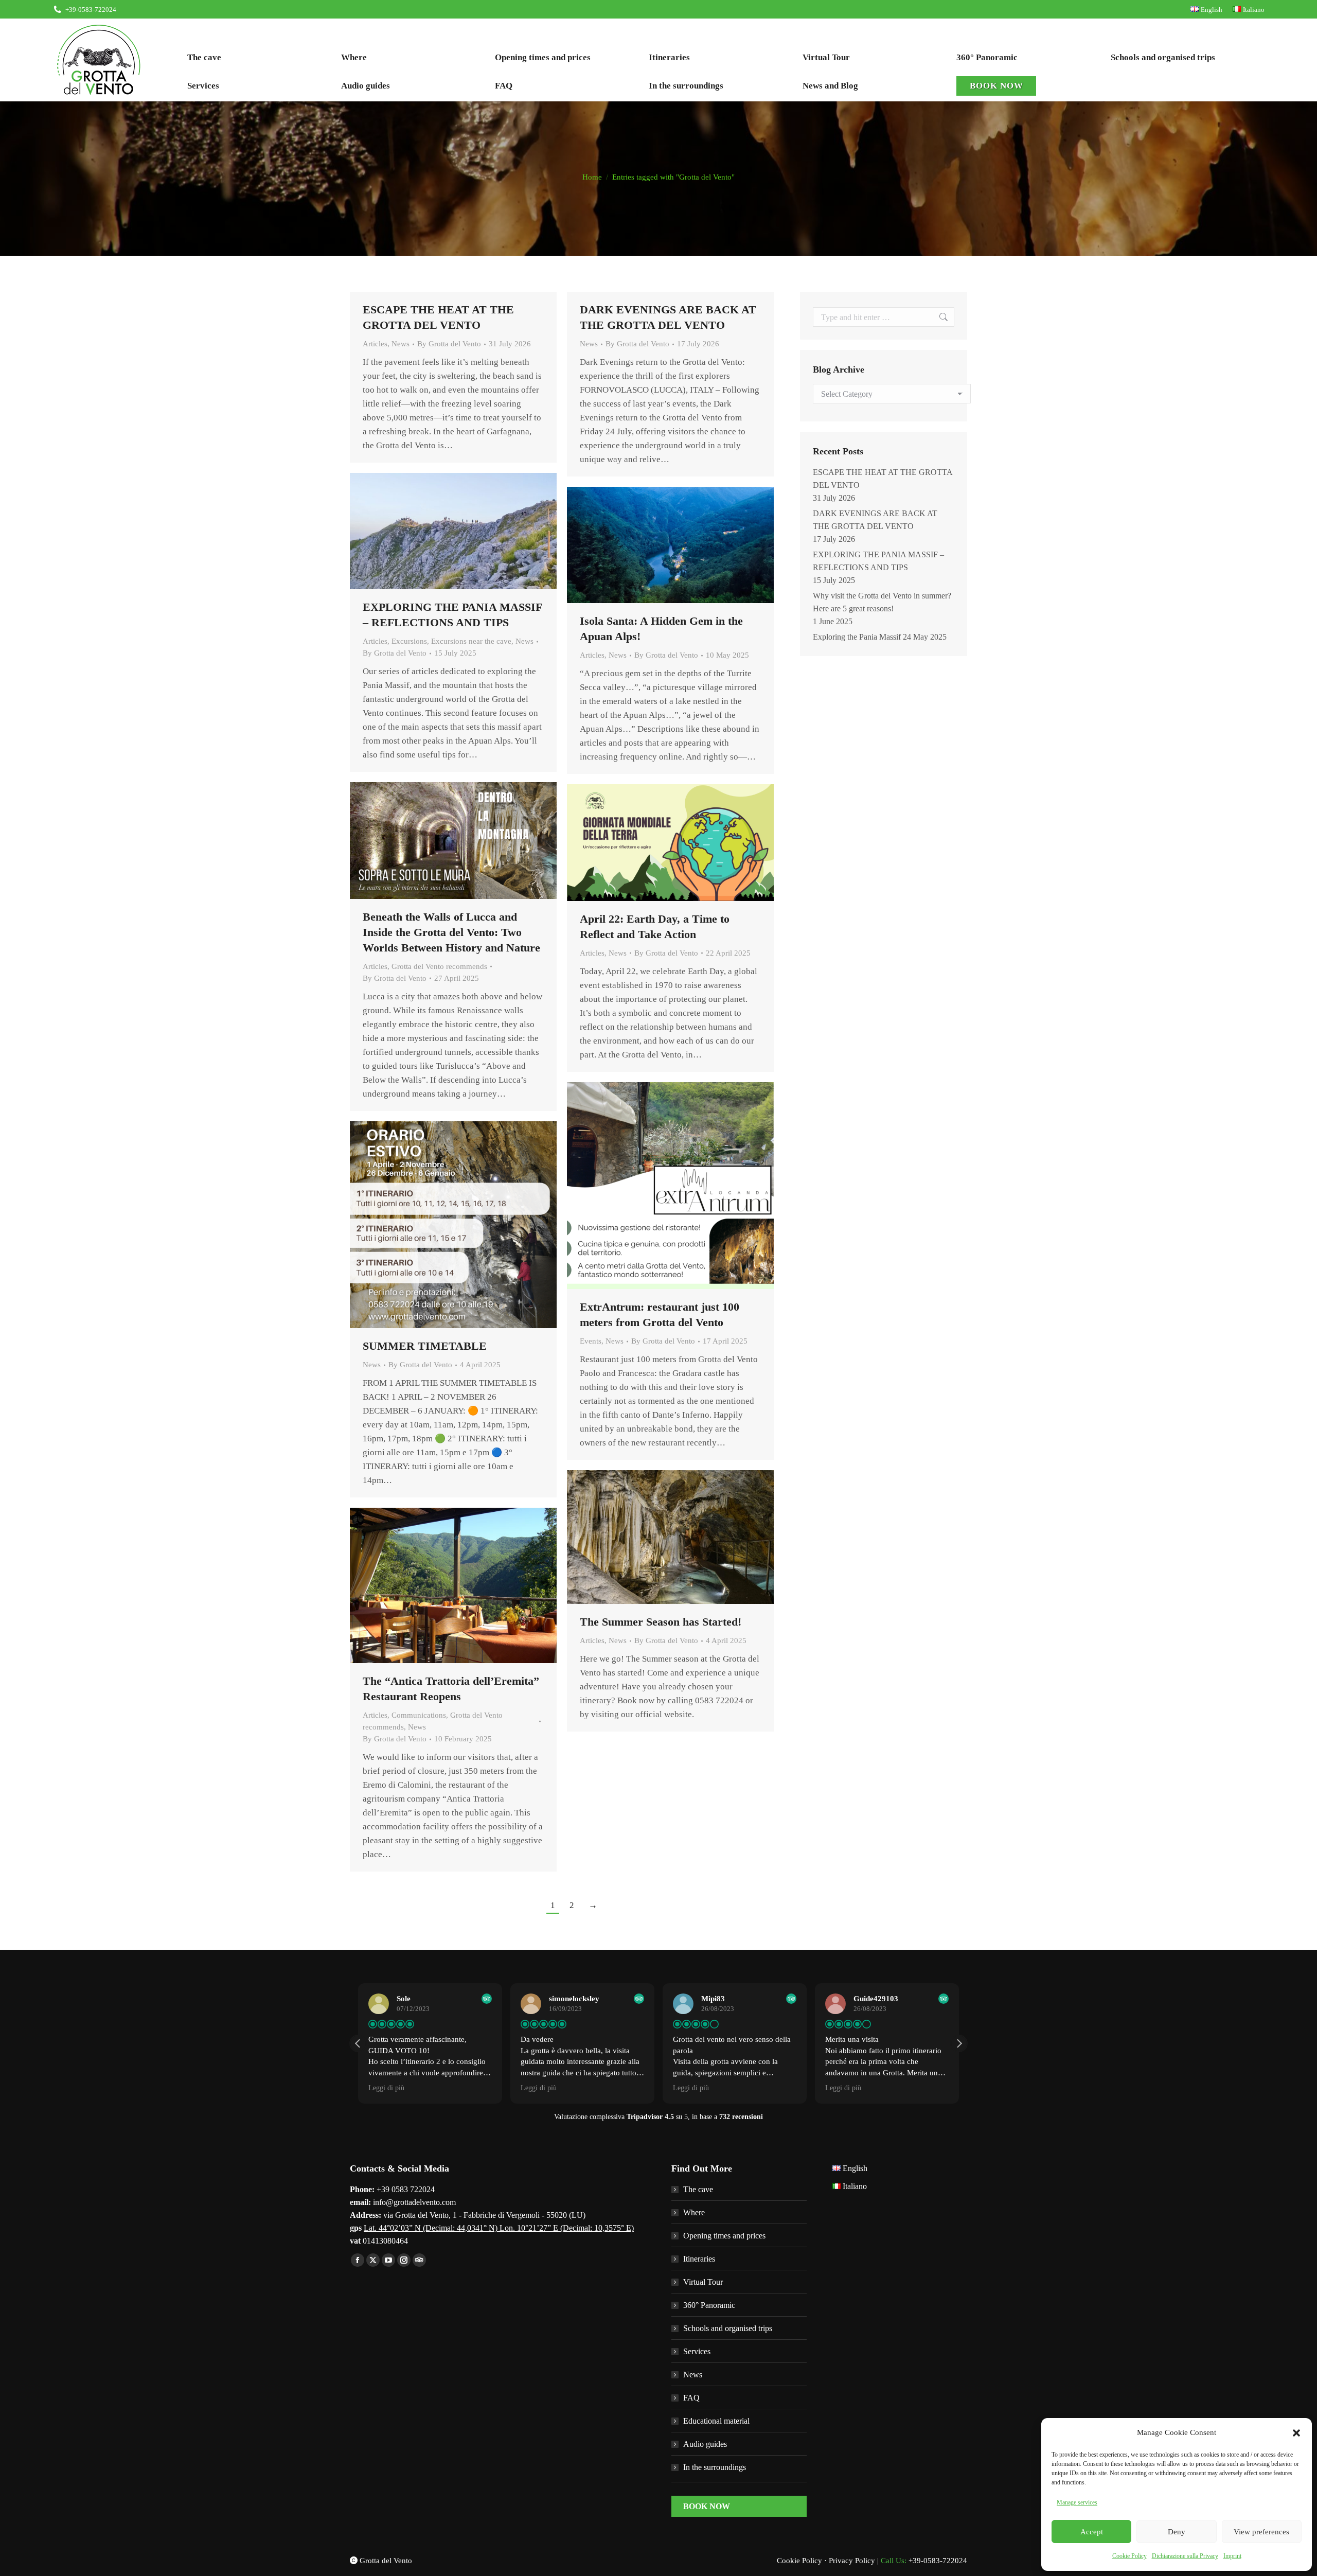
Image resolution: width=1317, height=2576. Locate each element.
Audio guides (705, 2444)
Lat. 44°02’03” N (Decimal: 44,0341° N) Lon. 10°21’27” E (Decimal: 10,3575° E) (499, 2228)
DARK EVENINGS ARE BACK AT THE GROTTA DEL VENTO (875, 520)
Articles (375, 344)
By (449, 344)
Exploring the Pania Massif (857, 637)
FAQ (691, 2398)
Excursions (409, 641)
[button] (1296, 2433)
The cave (698, 2189)
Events (591, 1341)
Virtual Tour (703, 2282)
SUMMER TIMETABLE (425, 1346)
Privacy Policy (852, 2561)
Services (697, 2351)
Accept (1092, 2532)
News (401, 344)
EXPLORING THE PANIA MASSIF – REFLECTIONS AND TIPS (878, 561)
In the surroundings (715, 2467)
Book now (707, 2506)
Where (694, 2212)
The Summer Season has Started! (661, 1622)
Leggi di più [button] (386, 2088)
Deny (1177, 2532)
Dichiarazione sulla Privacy (1185, 2556)
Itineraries (699, 2259)
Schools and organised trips (728, 2328)
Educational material (716, 2421)
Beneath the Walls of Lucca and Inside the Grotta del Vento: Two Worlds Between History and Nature (451, 932)
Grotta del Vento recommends (439, 966)
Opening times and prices (724, 2236)
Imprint (1232, 2556)
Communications (419, 1715)
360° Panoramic (709, 2305)
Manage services (1077, 2502)
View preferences (1261, 2532)
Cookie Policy (1129, 2556)
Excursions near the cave (471, 641)
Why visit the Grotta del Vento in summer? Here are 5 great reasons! (882, 602)
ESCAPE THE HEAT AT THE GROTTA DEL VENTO (883, 479)
